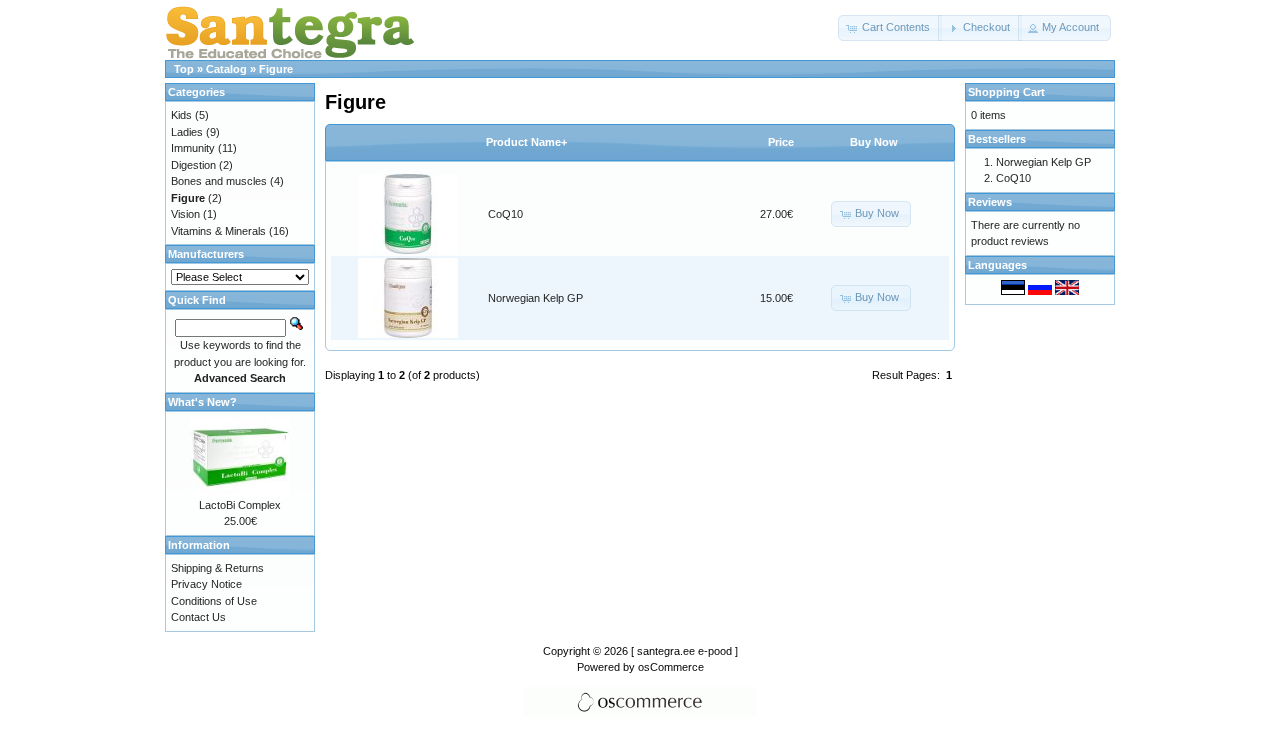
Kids (181, 115)
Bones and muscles (219, 181)
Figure (276, 69)
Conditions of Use (214, 601)
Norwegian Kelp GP (535, 298)
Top (184, 69)
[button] (890, 28)
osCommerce (671, 667)
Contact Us (198, 617)
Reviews (990, 202)
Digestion (193, 165)
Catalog (226, 69)
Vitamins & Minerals (218, 231)
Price (781, 142)
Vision (185, 214)
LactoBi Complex (240, 505)
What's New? (202, 402)
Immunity (193, 148)
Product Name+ (526, 142)
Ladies (187, 132)
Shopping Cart (1006, 92)
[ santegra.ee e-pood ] (684, 651)
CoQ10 (505, 214)
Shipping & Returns (217, 568)
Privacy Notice (206, 584)
